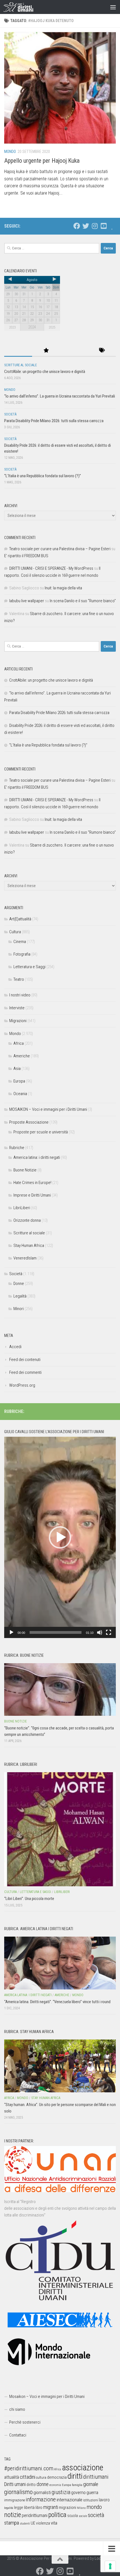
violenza (43, 2523)
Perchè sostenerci (25, 2422)
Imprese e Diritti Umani (32, 1195)
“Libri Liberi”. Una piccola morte (29, 1899)
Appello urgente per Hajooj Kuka (42, 161)
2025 (52, 327)
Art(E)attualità (20, 919)
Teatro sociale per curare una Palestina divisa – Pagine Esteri (60, 549)
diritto (31, 2485)
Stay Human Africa (29, 1246)
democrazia (57, 2477)
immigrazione (15, 2500)
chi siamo (17, 2409)
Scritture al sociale (21, 365)
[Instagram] (95, 226)
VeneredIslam (25, 1258)
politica (57, 2515)
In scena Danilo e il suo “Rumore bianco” (83, 601)
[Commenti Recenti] (74, 351)
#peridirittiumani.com (29, 2468)
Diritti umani (15, 2484)
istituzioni (91, 2500)
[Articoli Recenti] (18, 351)
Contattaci (18, 2435)
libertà (29, 2508)
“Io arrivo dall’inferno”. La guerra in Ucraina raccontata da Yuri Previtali (60, 396)
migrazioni (68, 2508)
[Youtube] (104, 226)
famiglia (77, 2485)
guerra (92, 2492)
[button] (60, 1537)
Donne (19, 1284)
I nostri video (20, 995)
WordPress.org (22, 1385)
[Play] (11, 1632)
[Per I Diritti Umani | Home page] (23, 7)
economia (55, 2485)
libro (39, 2508)
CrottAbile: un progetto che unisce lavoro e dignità (45, 372)
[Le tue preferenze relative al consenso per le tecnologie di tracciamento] (110, 2566)
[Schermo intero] (109, 1632)
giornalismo (18, 2492)
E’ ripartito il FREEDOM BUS (26, 556)
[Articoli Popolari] (46, 351)
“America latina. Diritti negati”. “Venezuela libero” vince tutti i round (57, 2002)
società (96, 2515)
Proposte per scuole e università (41, 1132)
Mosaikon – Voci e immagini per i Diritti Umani (47, 2397)
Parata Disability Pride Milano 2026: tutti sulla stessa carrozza (54, 421)
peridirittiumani (35, 2515)
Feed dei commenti (25, 1372)
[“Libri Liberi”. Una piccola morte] (60, 1829)
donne (43, 2484)
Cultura (15, 932)
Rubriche (17, 1148)
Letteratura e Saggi (29, 967)
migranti (51, 2507)
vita (54, 2523)
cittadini (27, 2477)
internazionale (69, 2500)
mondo (94, 2507)
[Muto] (100, 1632)
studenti (25, 2524)
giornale (91, 2484)
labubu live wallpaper (27, 601)
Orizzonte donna (27, 1220)
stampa (12, 2523)
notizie (13, 2515)
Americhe (22, 1056)
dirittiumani (96, 2477)
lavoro (104, 2500)
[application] (60, 1537)
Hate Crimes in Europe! (32, 1183)
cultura (41, 2477)
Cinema (20, 942)
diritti (75, 2476)
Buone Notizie (25, 1170)
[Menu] (113, 7)
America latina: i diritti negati (37, 1157)
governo (78, 2493)
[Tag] (102, 351)
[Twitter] (86, 226)
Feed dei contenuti (25, 1360)
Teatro (19, 979)
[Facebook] (77, 226)
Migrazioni (18, 1021)
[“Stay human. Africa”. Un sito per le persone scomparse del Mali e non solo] (60, 2066)
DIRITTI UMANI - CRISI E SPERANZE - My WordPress (51, 568)
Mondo (10, 152)
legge (19, 2508)
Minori (19, 1309)
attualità (12, 2477)
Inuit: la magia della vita (63, 588)
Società (10, 414)
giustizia (61, 2492)
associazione (83, 2468)
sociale (83, 2516)
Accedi (15, 1347)
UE (33, 2523)
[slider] (56, 1632)
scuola (73, 2516)
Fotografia (22, 954)
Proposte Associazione (29, 1122)
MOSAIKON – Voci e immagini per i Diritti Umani (48, 1109)
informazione (41, 2499)
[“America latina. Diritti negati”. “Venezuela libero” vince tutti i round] (60, 1963)
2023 (12, 327)
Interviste (17, 1008)
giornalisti (42, 2493)
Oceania (20, 1094)
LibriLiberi (22, 1208)
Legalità (20, 1296)
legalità (9, 2508)
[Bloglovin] (112, 226)
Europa (19, 1081)
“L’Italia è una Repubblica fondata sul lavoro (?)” (43, 476)
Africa (19, 1043)
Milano (81, 2508)
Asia (17, 1069)
